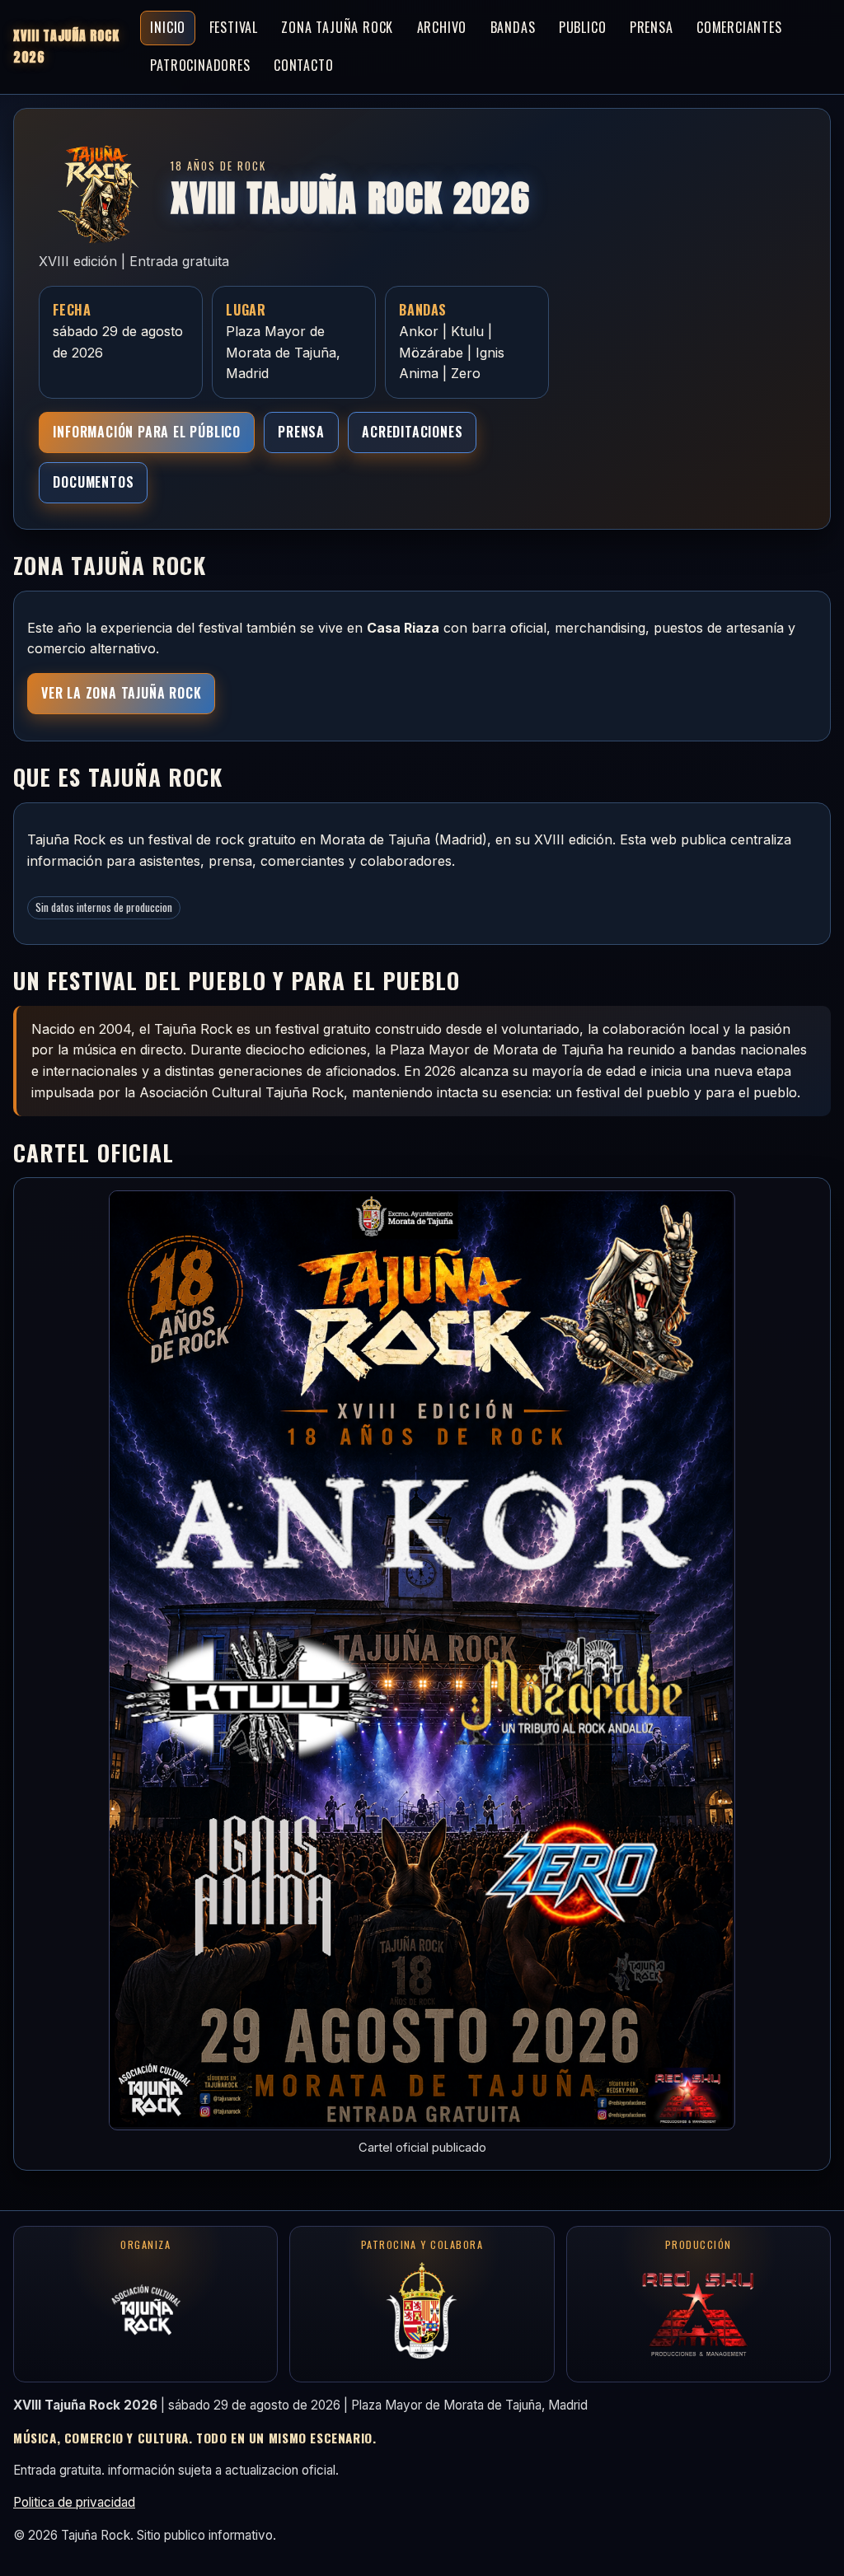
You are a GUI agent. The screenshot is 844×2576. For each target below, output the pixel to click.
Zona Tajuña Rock (337, 27)
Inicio (168, 27)
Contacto (303, 65)
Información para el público (147, 432)
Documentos (93, 482)
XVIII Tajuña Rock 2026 (66, 46)
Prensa (652, 27)
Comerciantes (739, 27)
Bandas (513, 27)
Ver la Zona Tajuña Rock (121, 693)
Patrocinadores (200, 65)
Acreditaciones (412, 432)
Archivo (442, 27)
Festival (234, 27)
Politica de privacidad (74, 2502)
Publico (583, 27)
